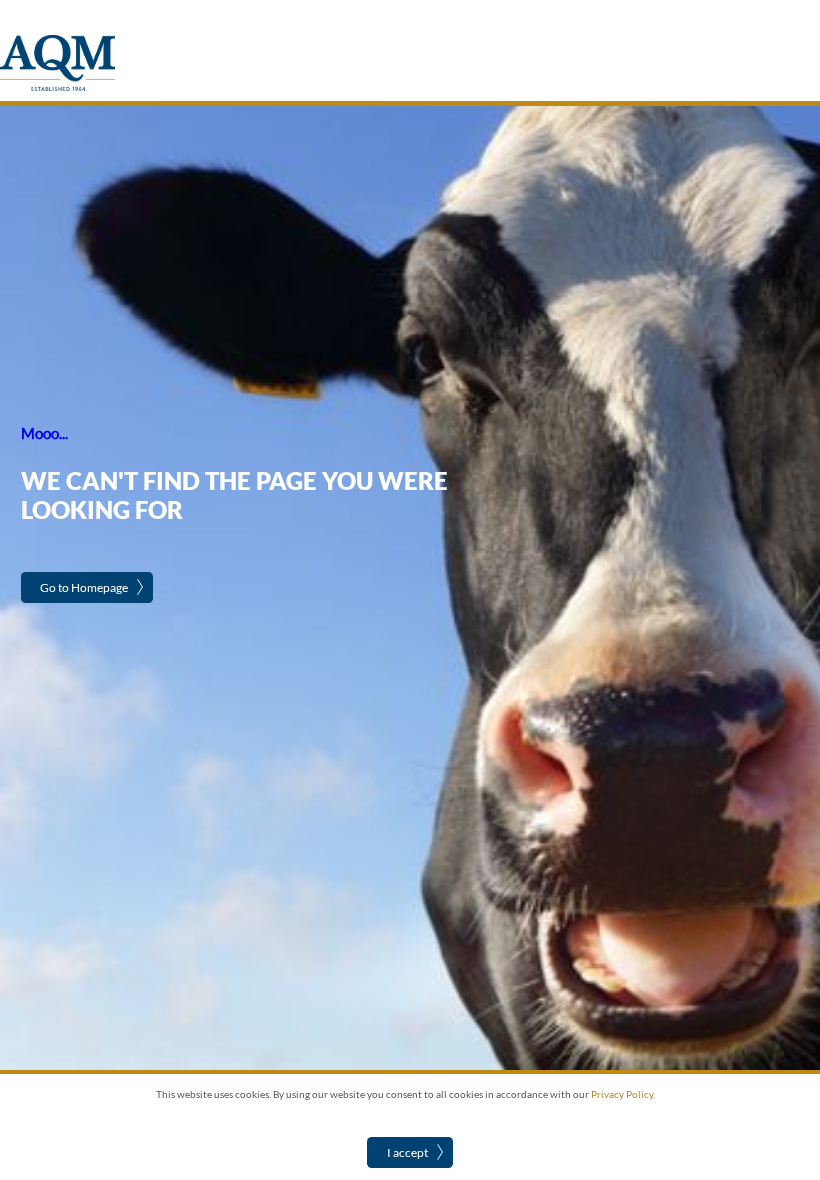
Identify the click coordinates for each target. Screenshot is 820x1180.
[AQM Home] (57, 87)
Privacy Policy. (623, 1094)
